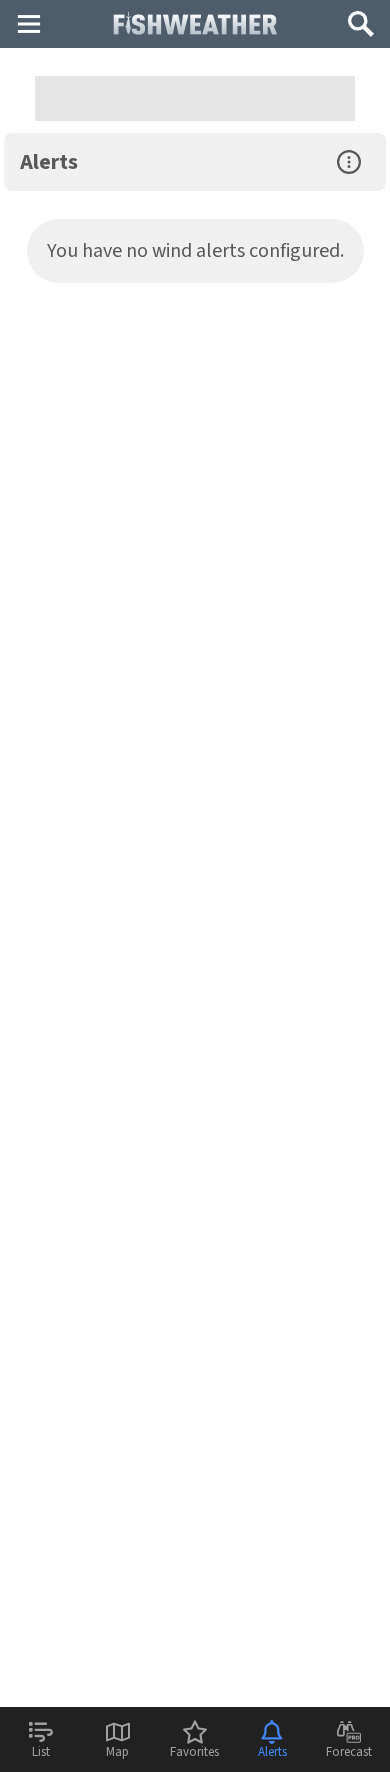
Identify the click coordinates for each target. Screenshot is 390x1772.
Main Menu (28, 23)
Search (361, 16)
